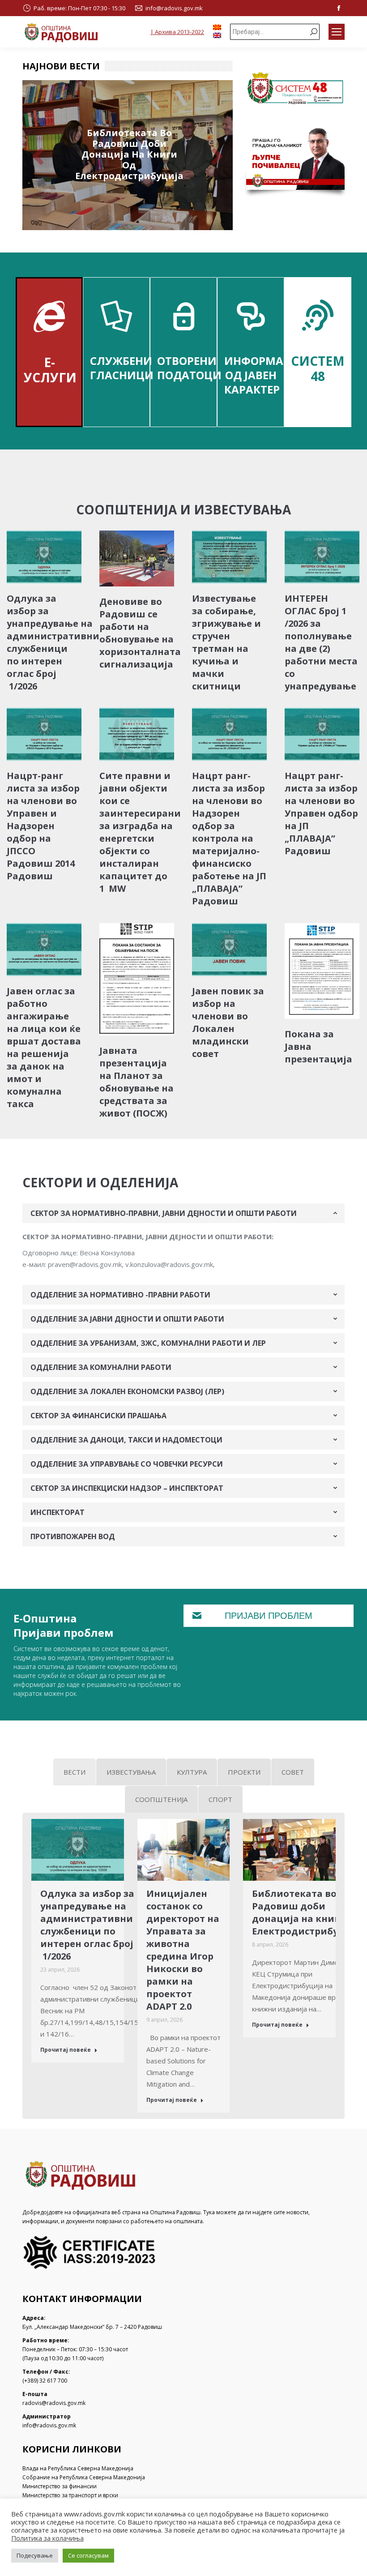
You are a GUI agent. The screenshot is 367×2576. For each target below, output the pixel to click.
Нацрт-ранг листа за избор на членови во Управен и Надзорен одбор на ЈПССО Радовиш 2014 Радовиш (43, 826)
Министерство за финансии (60, 2486)
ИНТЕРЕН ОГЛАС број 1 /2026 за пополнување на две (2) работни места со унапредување (321, 642)
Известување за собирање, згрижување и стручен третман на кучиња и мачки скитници (226, 642)
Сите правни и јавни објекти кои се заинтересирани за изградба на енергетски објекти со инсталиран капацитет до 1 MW (140, 832)
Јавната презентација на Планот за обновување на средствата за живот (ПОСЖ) (137, 1082)
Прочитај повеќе (66, 2050)
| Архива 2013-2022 (177, 32)
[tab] (183, 1213)
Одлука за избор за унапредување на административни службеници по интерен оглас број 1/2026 (53, 642)
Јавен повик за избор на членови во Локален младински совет (228, 1022)
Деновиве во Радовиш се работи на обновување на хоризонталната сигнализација (140, 633)
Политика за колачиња (47, 2538)
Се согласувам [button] (88, 2555)
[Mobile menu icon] (337, 32)
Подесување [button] (35, 2555)
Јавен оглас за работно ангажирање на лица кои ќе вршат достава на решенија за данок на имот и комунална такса (44, 1047)
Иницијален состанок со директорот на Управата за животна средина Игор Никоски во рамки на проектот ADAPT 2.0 (183, 1950)
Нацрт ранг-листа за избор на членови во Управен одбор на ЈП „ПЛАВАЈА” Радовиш (321, 813)
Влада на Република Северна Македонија (78, 2468)
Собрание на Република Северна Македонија (84, 2477)
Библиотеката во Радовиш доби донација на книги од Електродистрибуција (129, 154)
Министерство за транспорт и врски (70, 2495)
